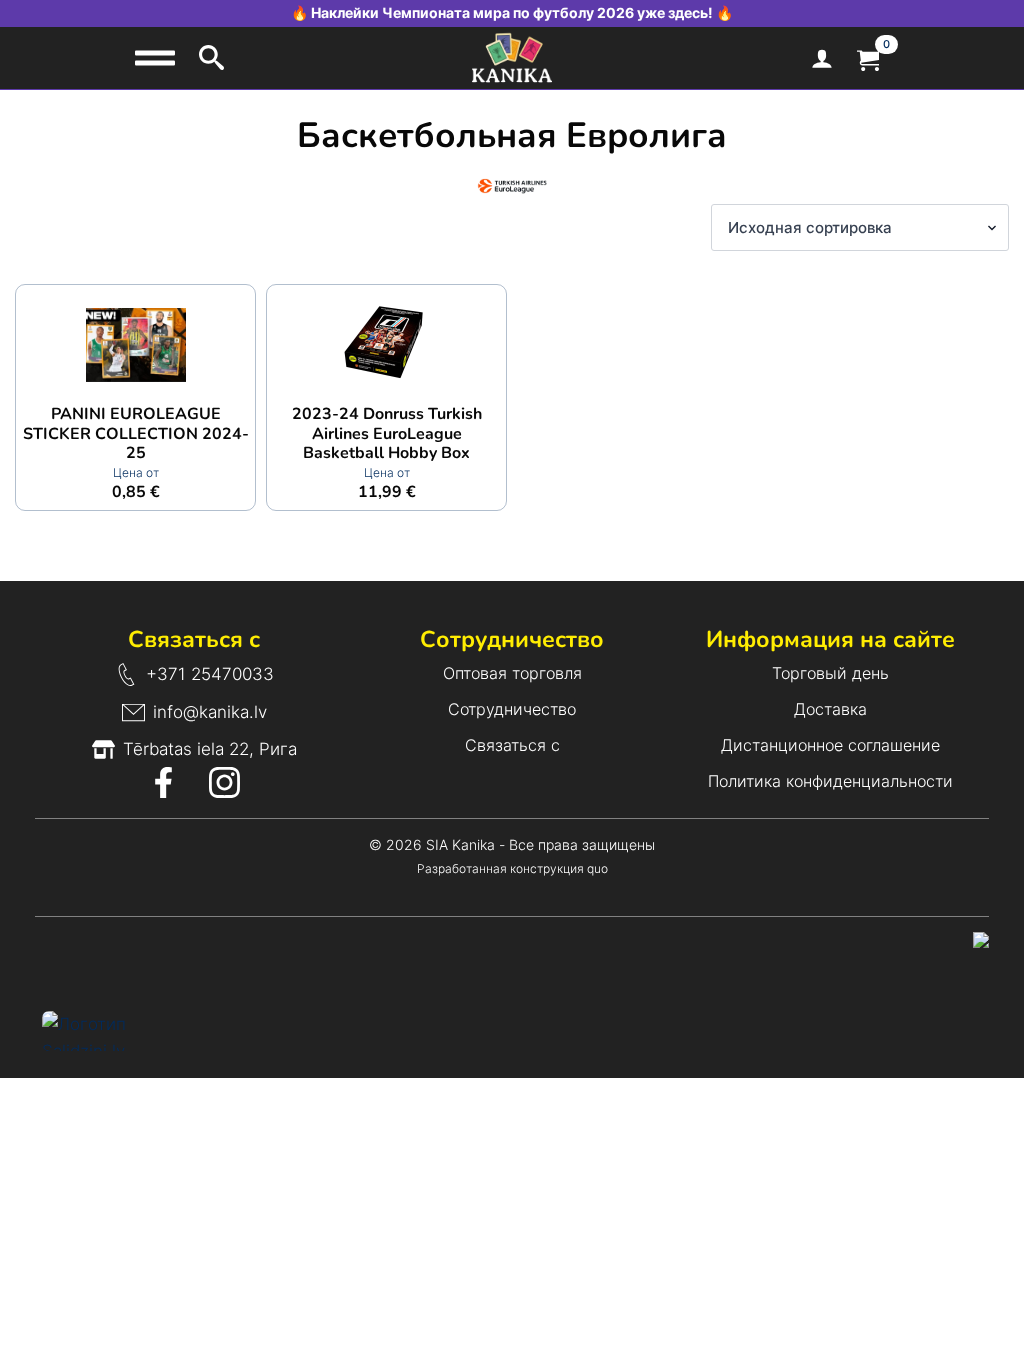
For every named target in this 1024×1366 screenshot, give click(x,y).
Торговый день (830, 673)
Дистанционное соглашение (830, 745)
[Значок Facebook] (163, 782)
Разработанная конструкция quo (512, 868)
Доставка (830, 709)
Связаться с (512, 745)
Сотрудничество (512, 709)
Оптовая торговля (512, 673)
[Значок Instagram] (224, 782)
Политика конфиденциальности (830, 781)
